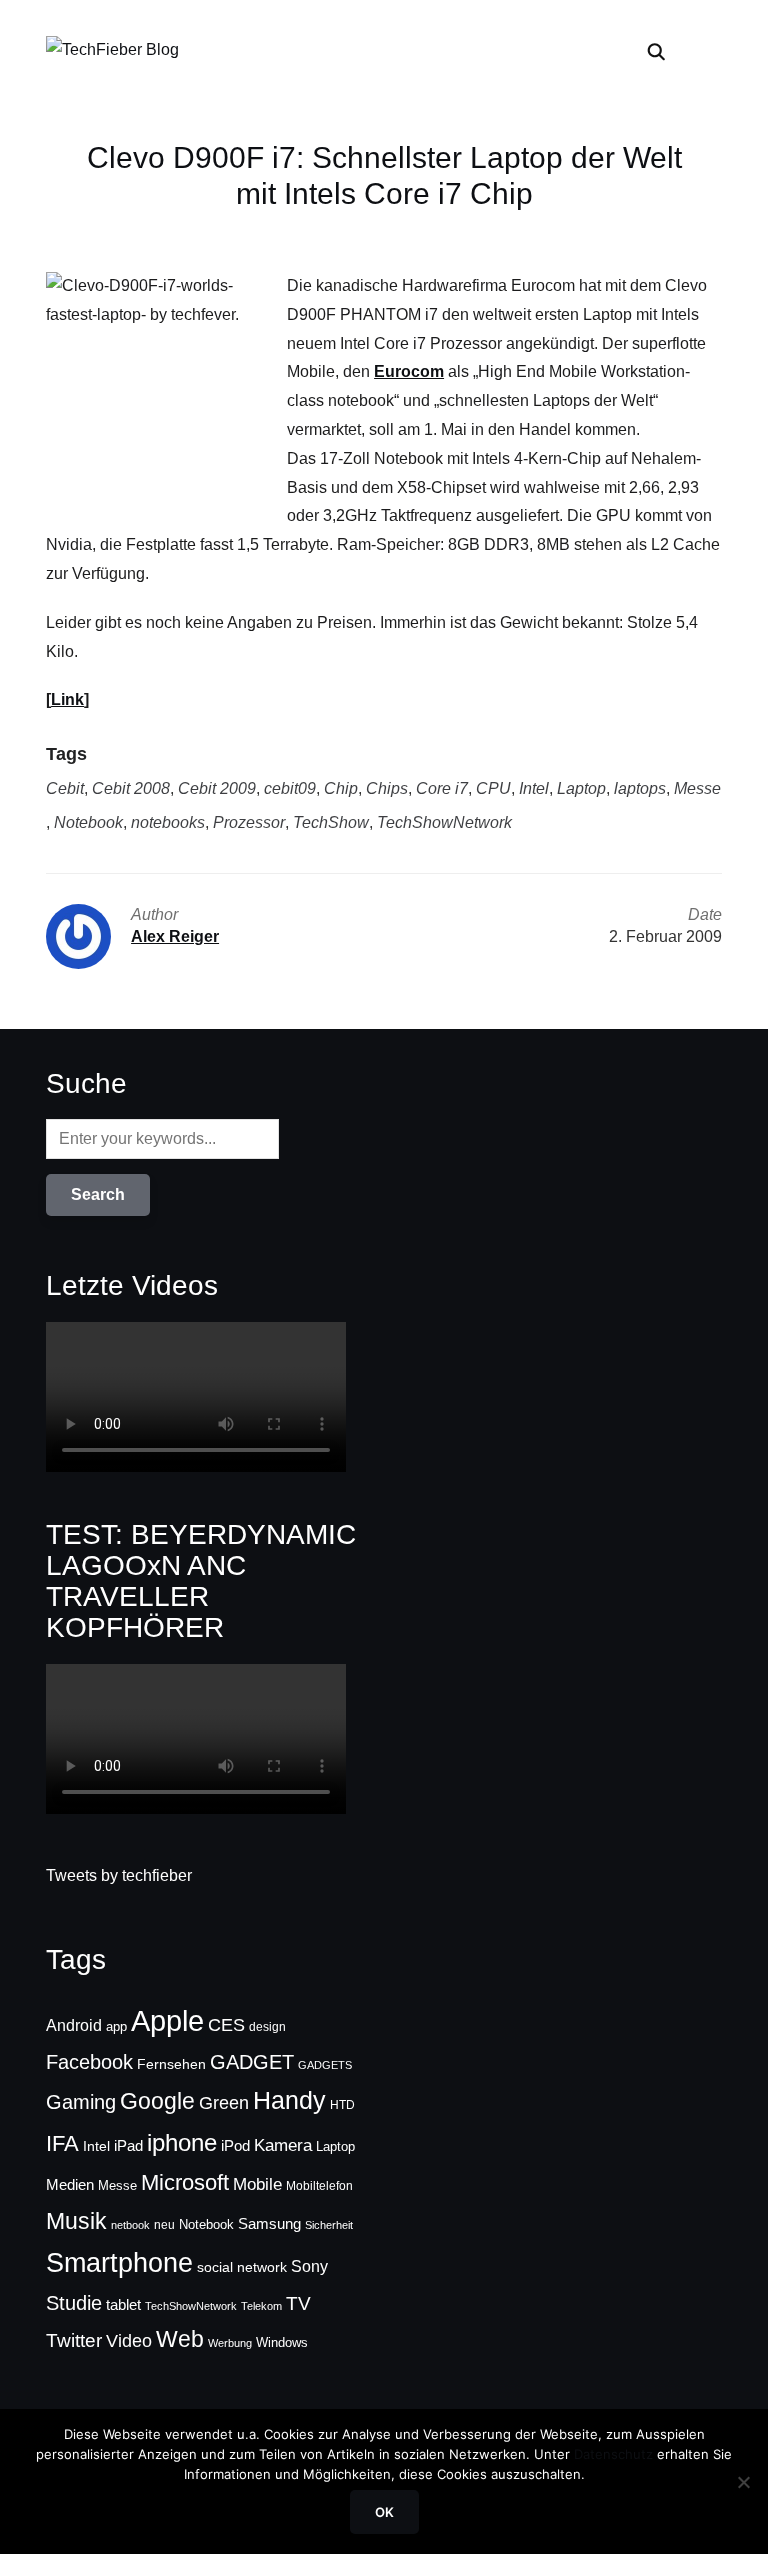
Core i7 (442, 788)
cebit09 (290, 788)
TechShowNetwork (444, 822)
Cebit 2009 (217, 788)
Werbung (230, 2343)
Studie (74, 2303)
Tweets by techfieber (119, 1875)
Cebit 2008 (131, 788)
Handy (289, 2100)
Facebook (89, 2062)
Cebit (65, 788)
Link (67, 699)
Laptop (581, 788)
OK (384, 2512)
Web (180, 2339)
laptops (640, 788)
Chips (387, 788)
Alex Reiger (175, 936)
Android (74, 2025)
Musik (76, 2221)
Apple (167, 2020)
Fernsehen (171, 2064)
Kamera (283, 2145)
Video (129, 2341)
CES (226, 2025)
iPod (235, 2146)
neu (164, 2225)
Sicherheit (329, 2225)
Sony (309, 2266)
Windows (282, 2342)
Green (224, 2103)
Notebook (88, 822)
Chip (341, 788)
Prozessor (249, 822)
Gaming (81, 2102)
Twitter (74, 2340)
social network (242, 2267)
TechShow (331, 822)
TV (298, 2303)
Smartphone (119, 2263)
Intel (534, 788)
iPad (128, 2145)
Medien (70, 2185)
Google (157, 2101)
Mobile (257, 2184)
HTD (342, 2105)
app (116, 2026)
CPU (493, 788)
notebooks (168, 822)
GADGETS (325, 2065)
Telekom (261, 2306)
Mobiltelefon (319, 2186)
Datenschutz (613, 2454)
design (267, 2027)
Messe (697, 788)
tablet (123, 2305)
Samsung (269, 2224)
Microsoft (185, 2182)
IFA (62, 2143)
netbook (130, 2225)
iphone (182, 2142)
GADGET (252, 2062)
